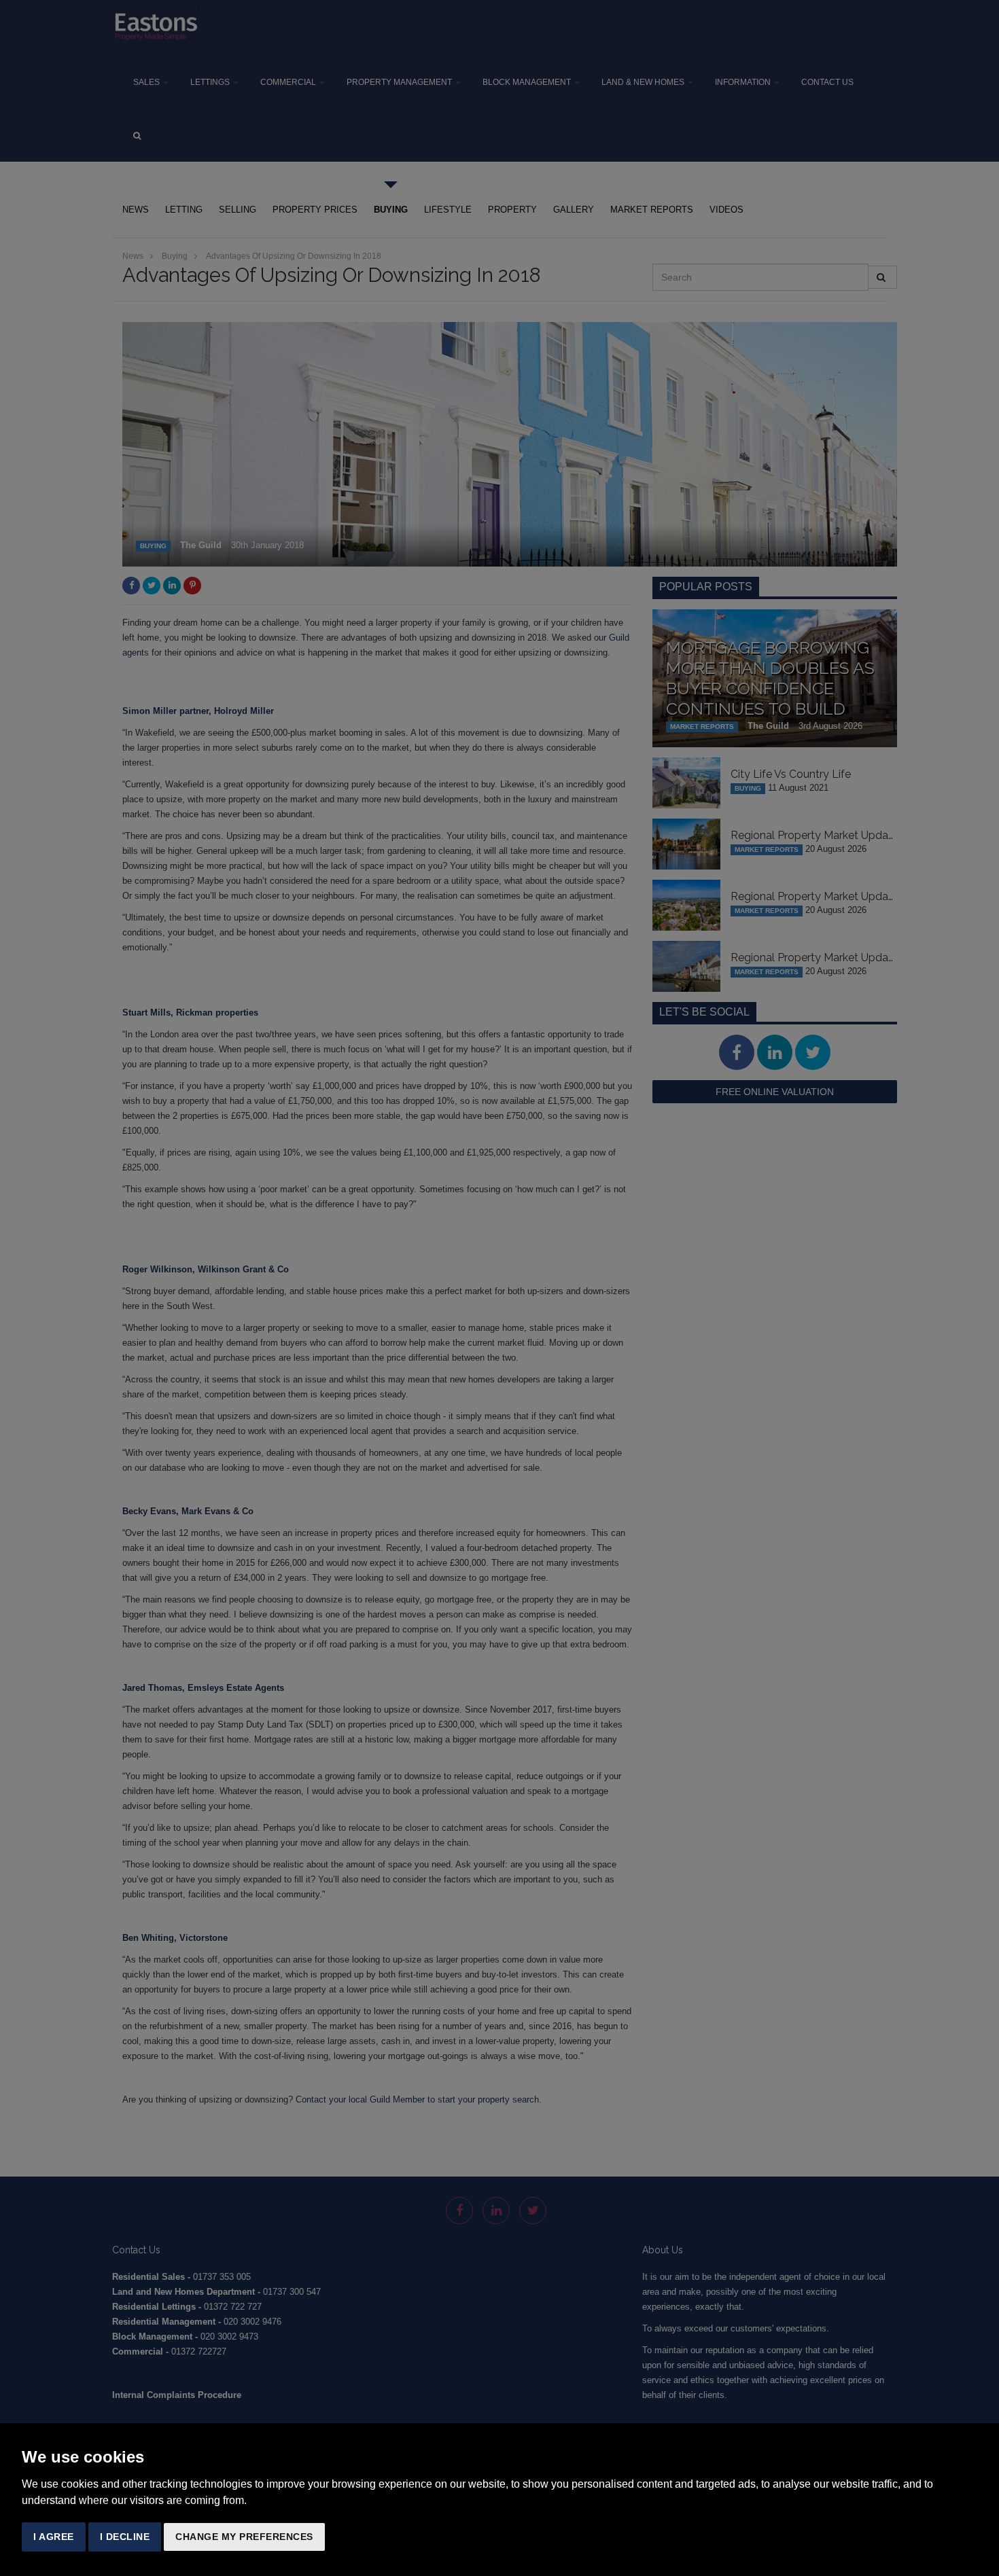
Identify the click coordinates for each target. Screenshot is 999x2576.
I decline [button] (125, 2537)
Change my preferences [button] (244, 2537)
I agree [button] (54, 2537)
